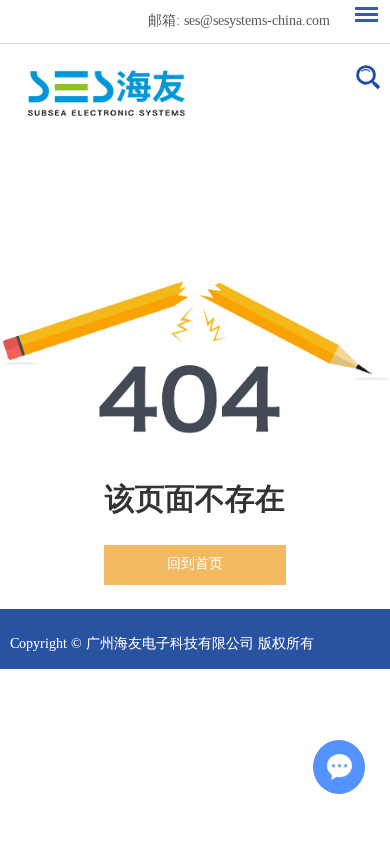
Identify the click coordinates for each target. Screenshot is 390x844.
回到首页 (195, 563)
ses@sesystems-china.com (257, 20)
